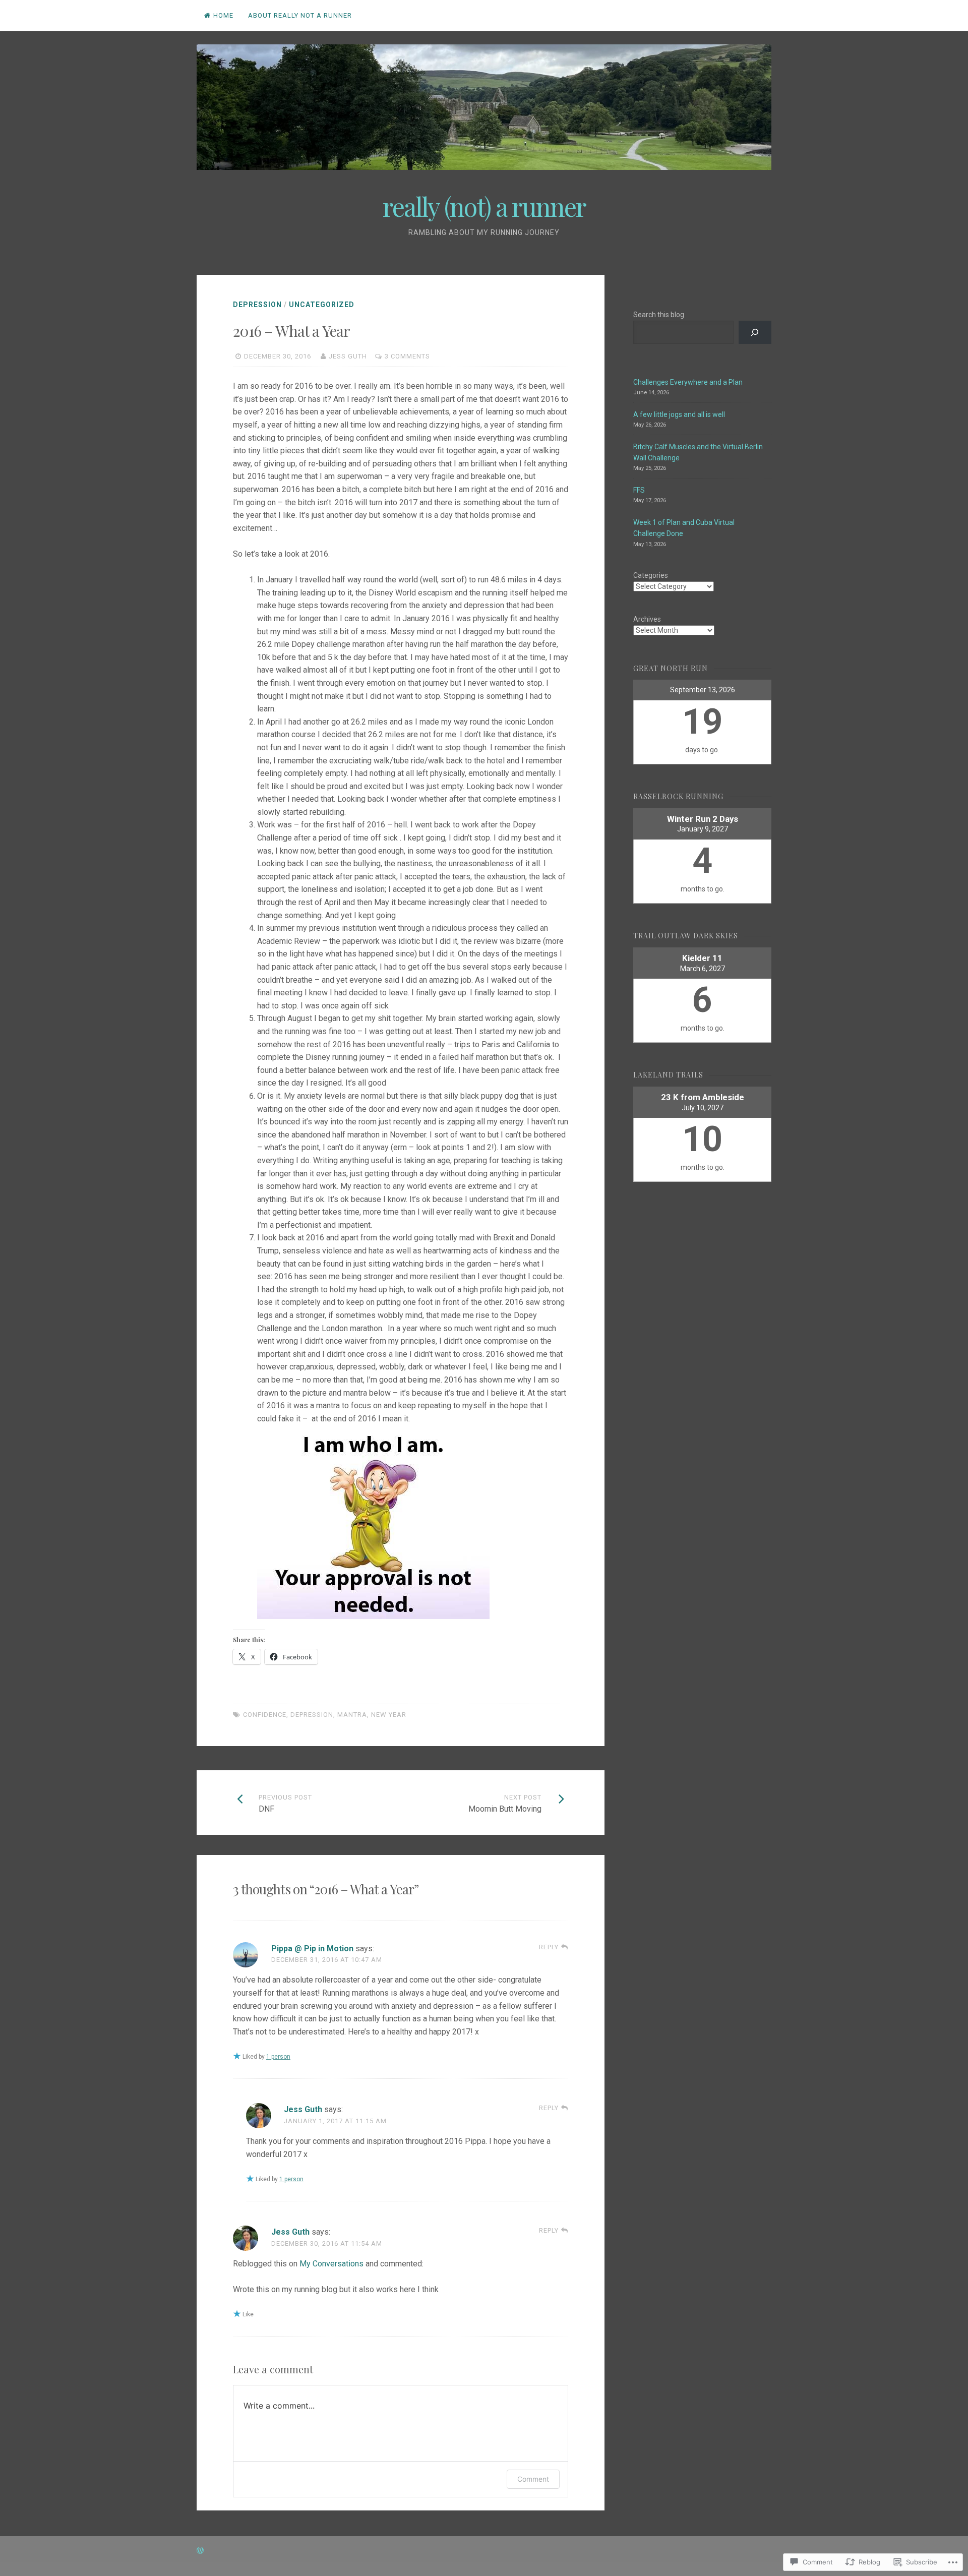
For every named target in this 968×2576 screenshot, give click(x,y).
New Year (389, 1715)
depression (312, 1715)
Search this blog (659, 315)
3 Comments (407, 356)
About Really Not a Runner (300, 15)
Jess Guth (348, 356)
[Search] (755, 333)
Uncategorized (322, 305)
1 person (278, 2057)
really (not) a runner (484, 206)
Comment (533, 2479)
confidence (265, 1715)
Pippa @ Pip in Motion (312, 1949)
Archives (647, 619)
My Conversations (331, 2264)
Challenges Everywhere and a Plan (688, 382)
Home (223, 15)
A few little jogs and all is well (679, 414)
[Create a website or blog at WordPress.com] (200, 2551)
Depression (257, 305)
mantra (352, 1715)
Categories (651, 575)
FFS (639, 490)
